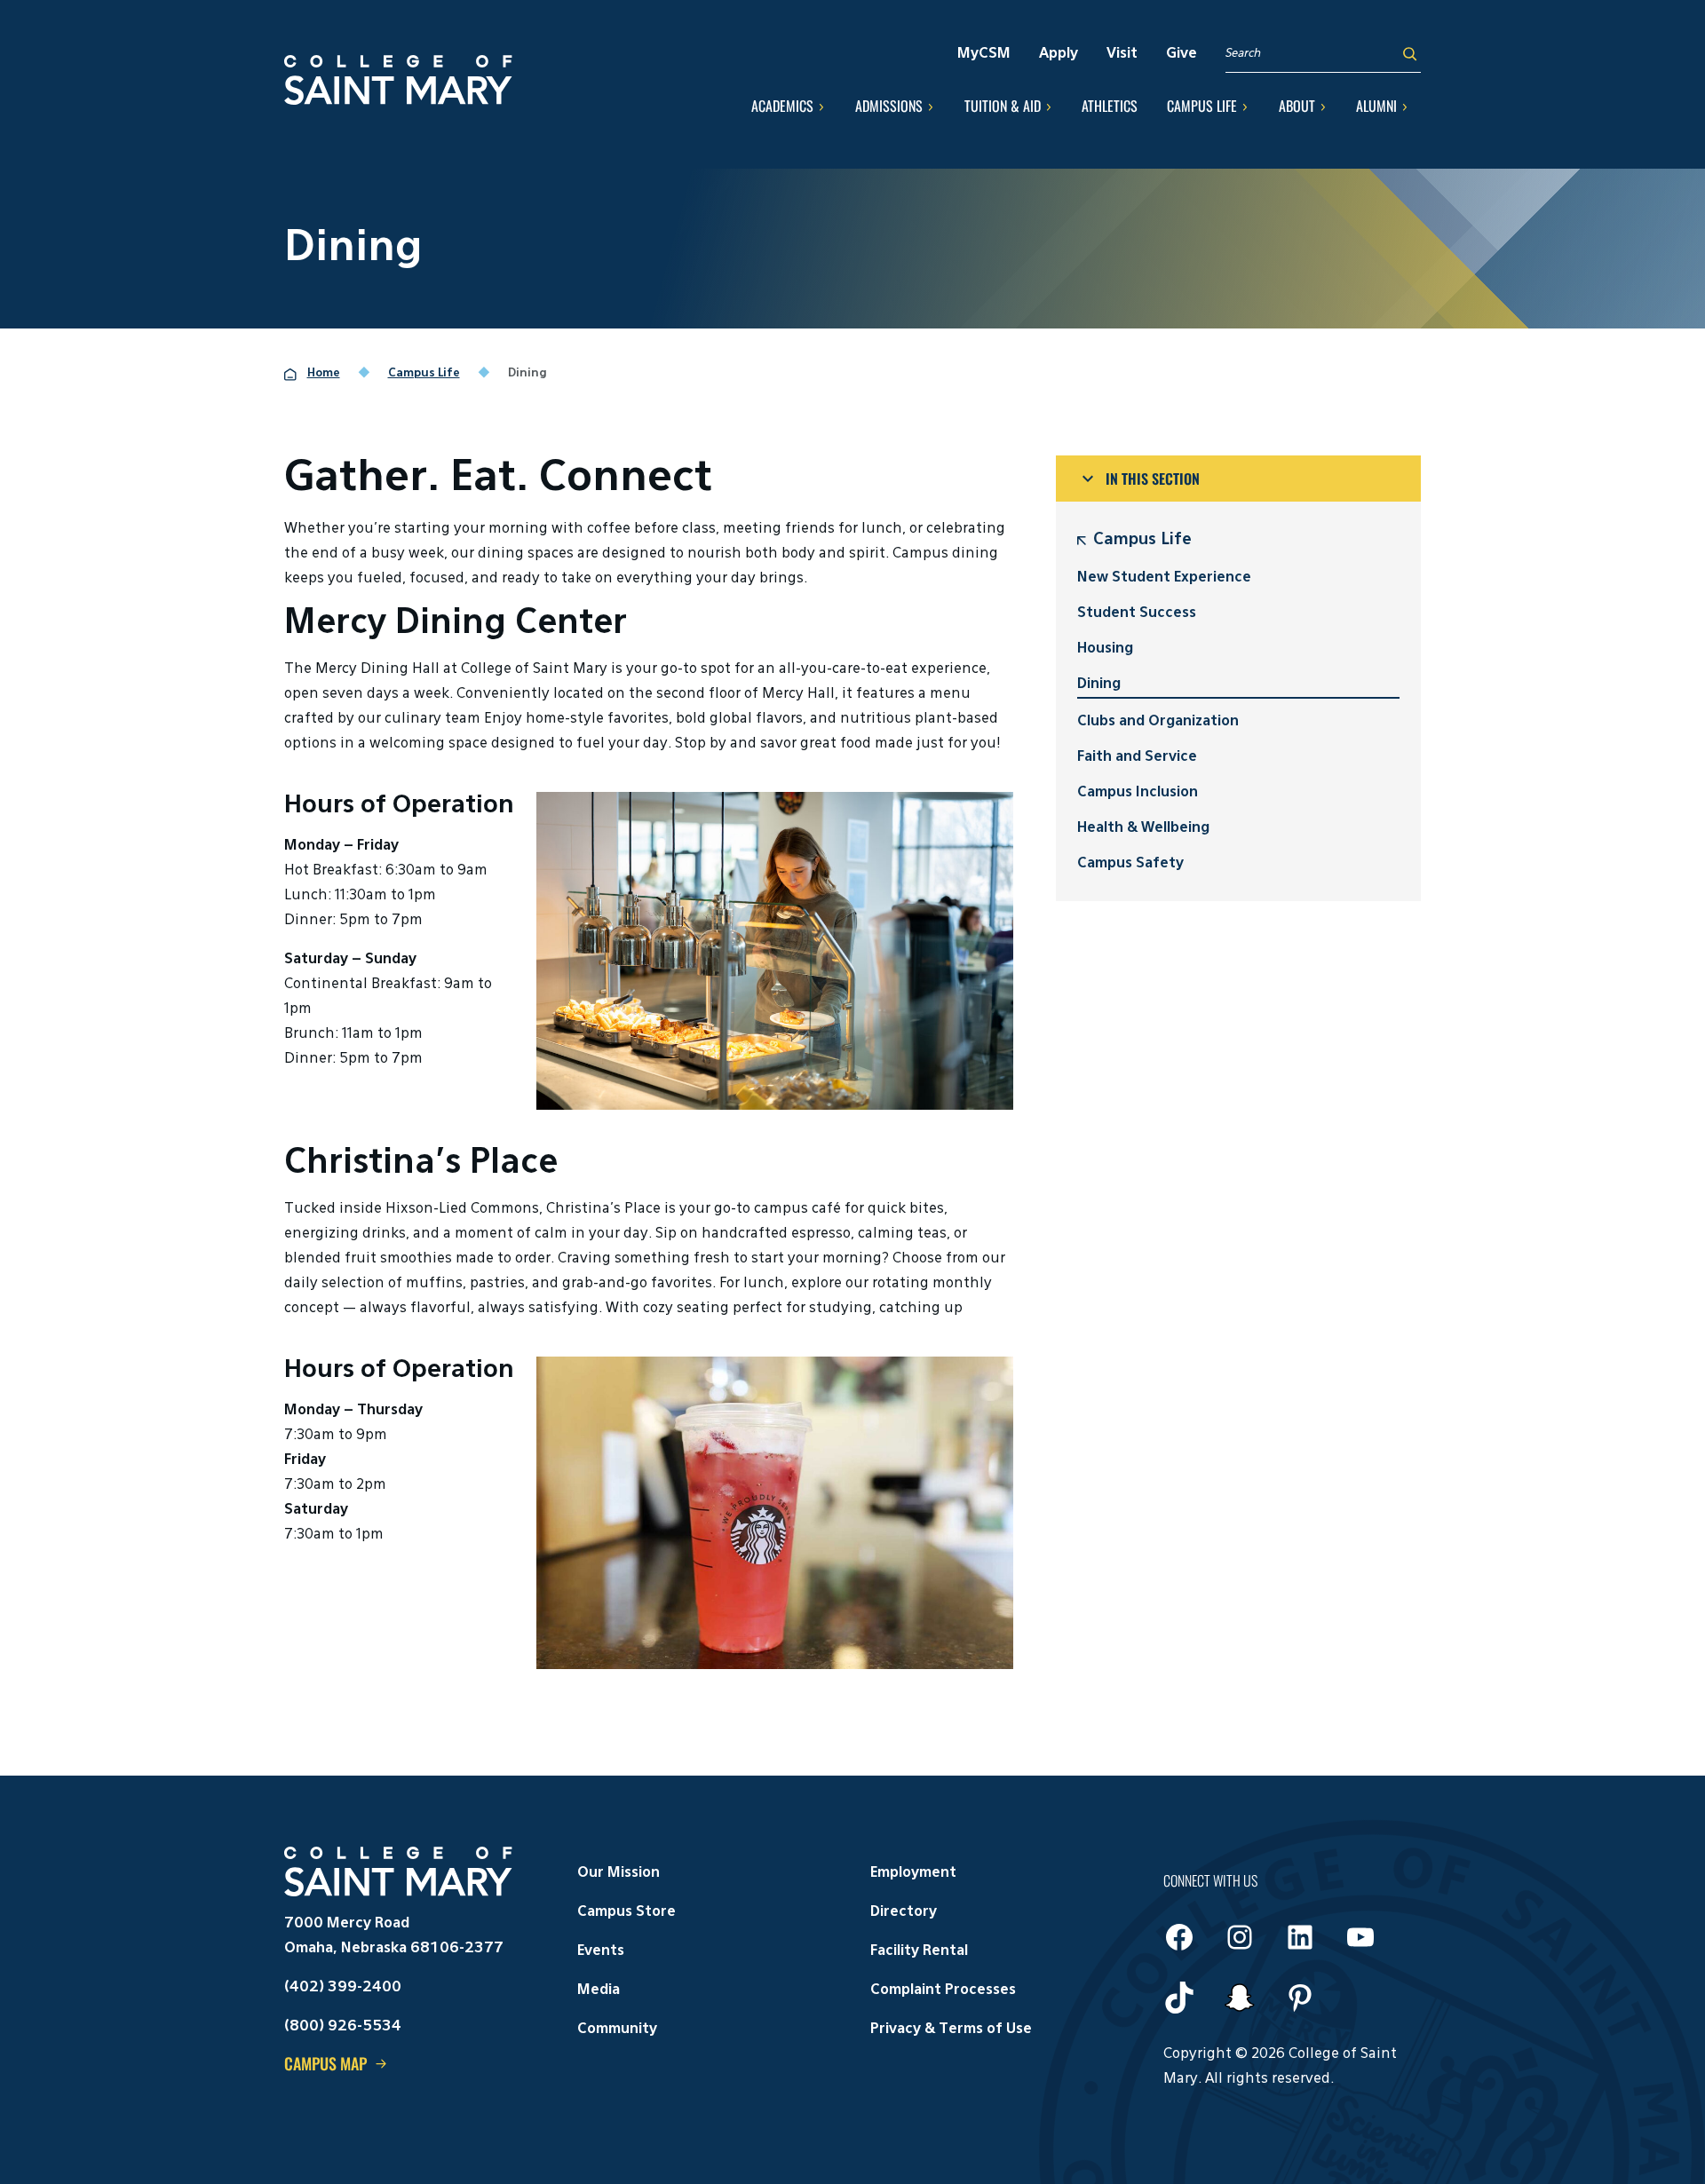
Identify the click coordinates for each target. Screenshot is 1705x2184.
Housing (1105, 649)
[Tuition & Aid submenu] (1049, 107)
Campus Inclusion (1138, 793)
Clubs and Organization (1158, 722)
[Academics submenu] (821, 107)
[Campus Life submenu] (1245, 107)
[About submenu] (1323, 107)
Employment (913, 1873)
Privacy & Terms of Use (951, 2030)
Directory (904, 1912)
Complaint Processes (943, 1990)
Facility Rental (919, 1951)
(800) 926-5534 (343, 2027)
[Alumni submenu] (1405, 107)
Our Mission (619, 1873)
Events (601, 1951)
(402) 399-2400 (343, 1988)
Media (599, 1990)
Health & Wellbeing (1143, 828)
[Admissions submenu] (931, 107)
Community (617, 2030)
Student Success (1137, 613)
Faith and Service (1137, 757)
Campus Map (325, 2063)
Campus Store (626, 1912)
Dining (1099, 684)
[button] (1238, 479)
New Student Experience (1164, 578)
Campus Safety (1130, 864)
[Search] (1410, 54)
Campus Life (1142, 540)
